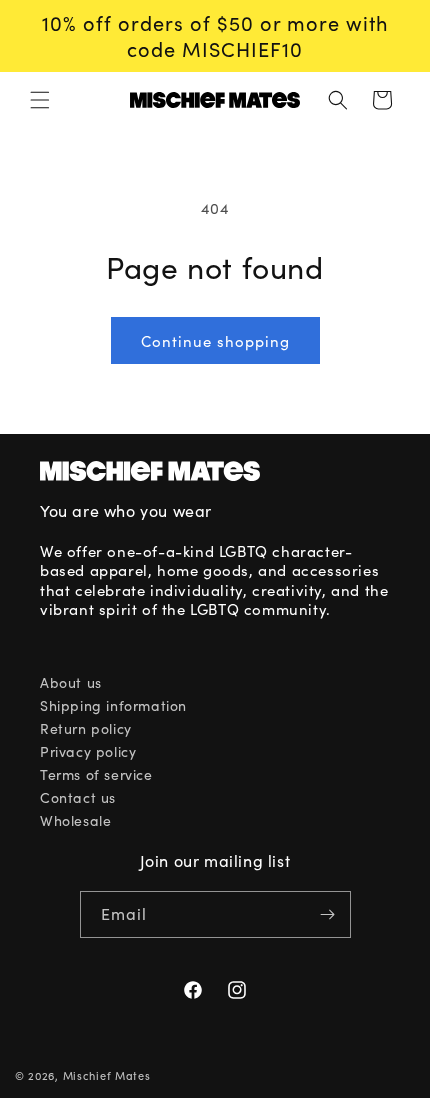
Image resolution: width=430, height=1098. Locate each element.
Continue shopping (215, 341)
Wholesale (75, 820)
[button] (40, 100)
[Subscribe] (328, 914)
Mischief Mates (107, 1075)
